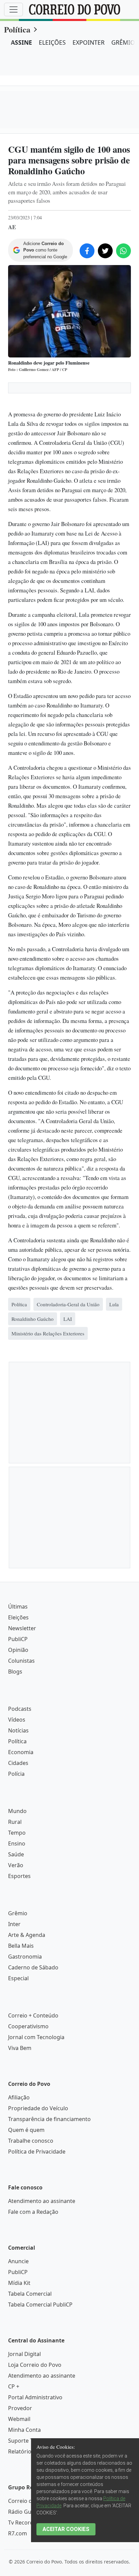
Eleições (18, 1617)
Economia (21, 1752)
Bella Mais (21, 1946)
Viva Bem (20, 2048)
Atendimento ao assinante (42, 2201)
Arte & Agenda (27, 1935)
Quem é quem (26, 2130)
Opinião (18, 1650)
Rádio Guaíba (25, 2512)
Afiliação (19, 2097)
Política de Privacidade (37, 2152)
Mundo (17, 1811)
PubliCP (18, 1639)
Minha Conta (24, 2430)
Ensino (17, 1843)
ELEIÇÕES (52, 42)
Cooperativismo (28, 2026)
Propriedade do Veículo (38, 2108)
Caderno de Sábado (33, 1967)
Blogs (15, 1672)
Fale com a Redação (33, 2212)
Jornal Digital (24, 2354)
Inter (14, 1924)
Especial (18, 1978)
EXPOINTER (89, 42)
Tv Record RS (25, 2523)
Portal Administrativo (35, 2397)
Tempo (17, 1833)
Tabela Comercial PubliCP (40, 2305)
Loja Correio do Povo (35, 2365)
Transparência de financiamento (49, 2119)
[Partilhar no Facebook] (87, 251)
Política (17, 29)
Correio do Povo (29, 2501)
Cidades (18, 1763)
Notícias (18, 1730)
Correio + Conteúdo (33, 2015)
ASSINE (21, 42)
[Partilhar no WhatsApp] (123, 251)
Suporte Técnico (29, 2441)
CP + (14, 2386)
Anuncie (18, 2261)
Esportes (19, 1876)
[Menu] (13, 9)
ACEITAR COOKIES (66, 2529)
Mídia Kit (19, 2283)
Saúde (16, 1854)
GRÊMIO (123, 42)
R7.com (18, 2533)
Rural (15, 1822)
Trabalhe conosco (31, 2141)
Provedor (20, 2408)
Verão (16, 1865)
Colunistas (21, 1661)
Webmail (19, 2419)
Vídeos (17, 1720)
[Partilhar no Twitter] (105, 251)
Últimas (18, 1607)
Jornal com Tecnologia (36, 2037)
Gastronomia (25, 1957)
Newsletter (22, 1628)
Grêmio (18, 1913)
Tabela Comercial (30, 2294)
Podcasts (20, 1709)
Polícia (16, 1774)
